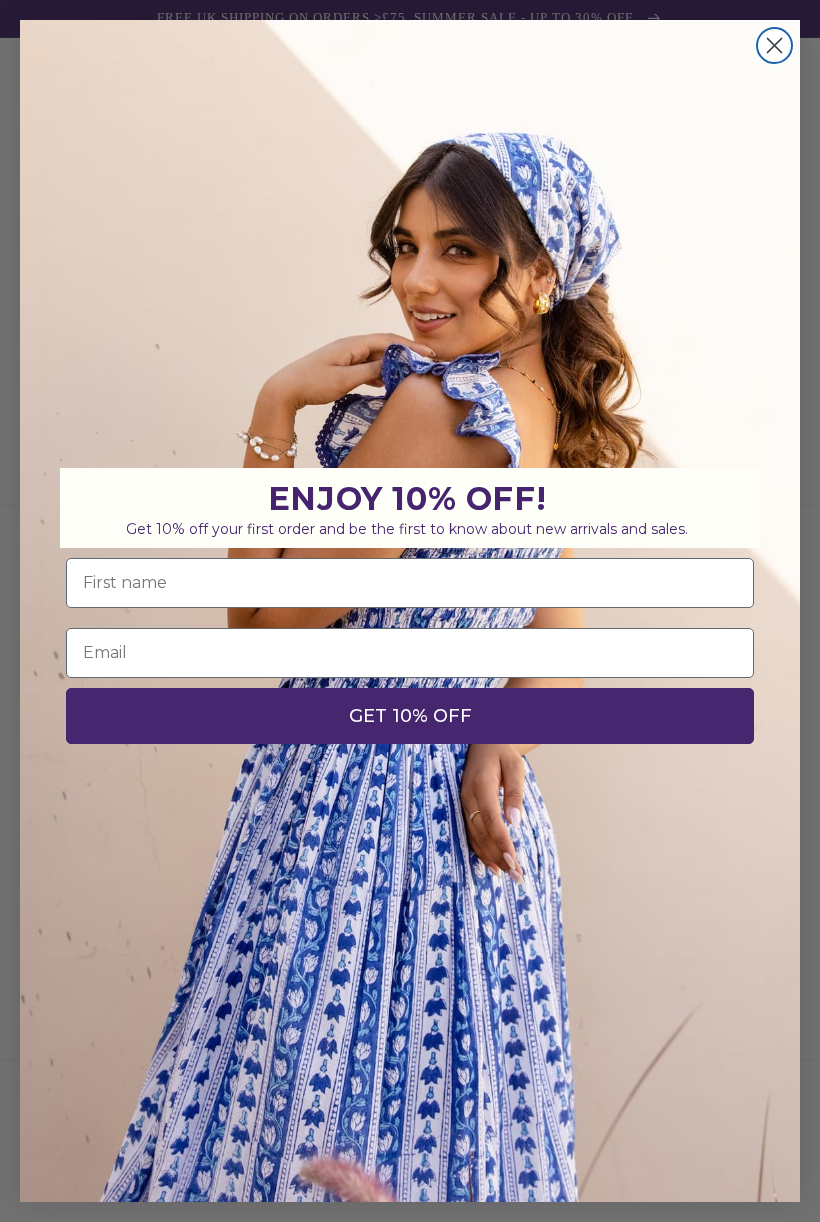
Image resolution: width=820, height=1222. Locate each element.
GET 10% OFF (410, 716)
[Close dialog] (774, 45)
